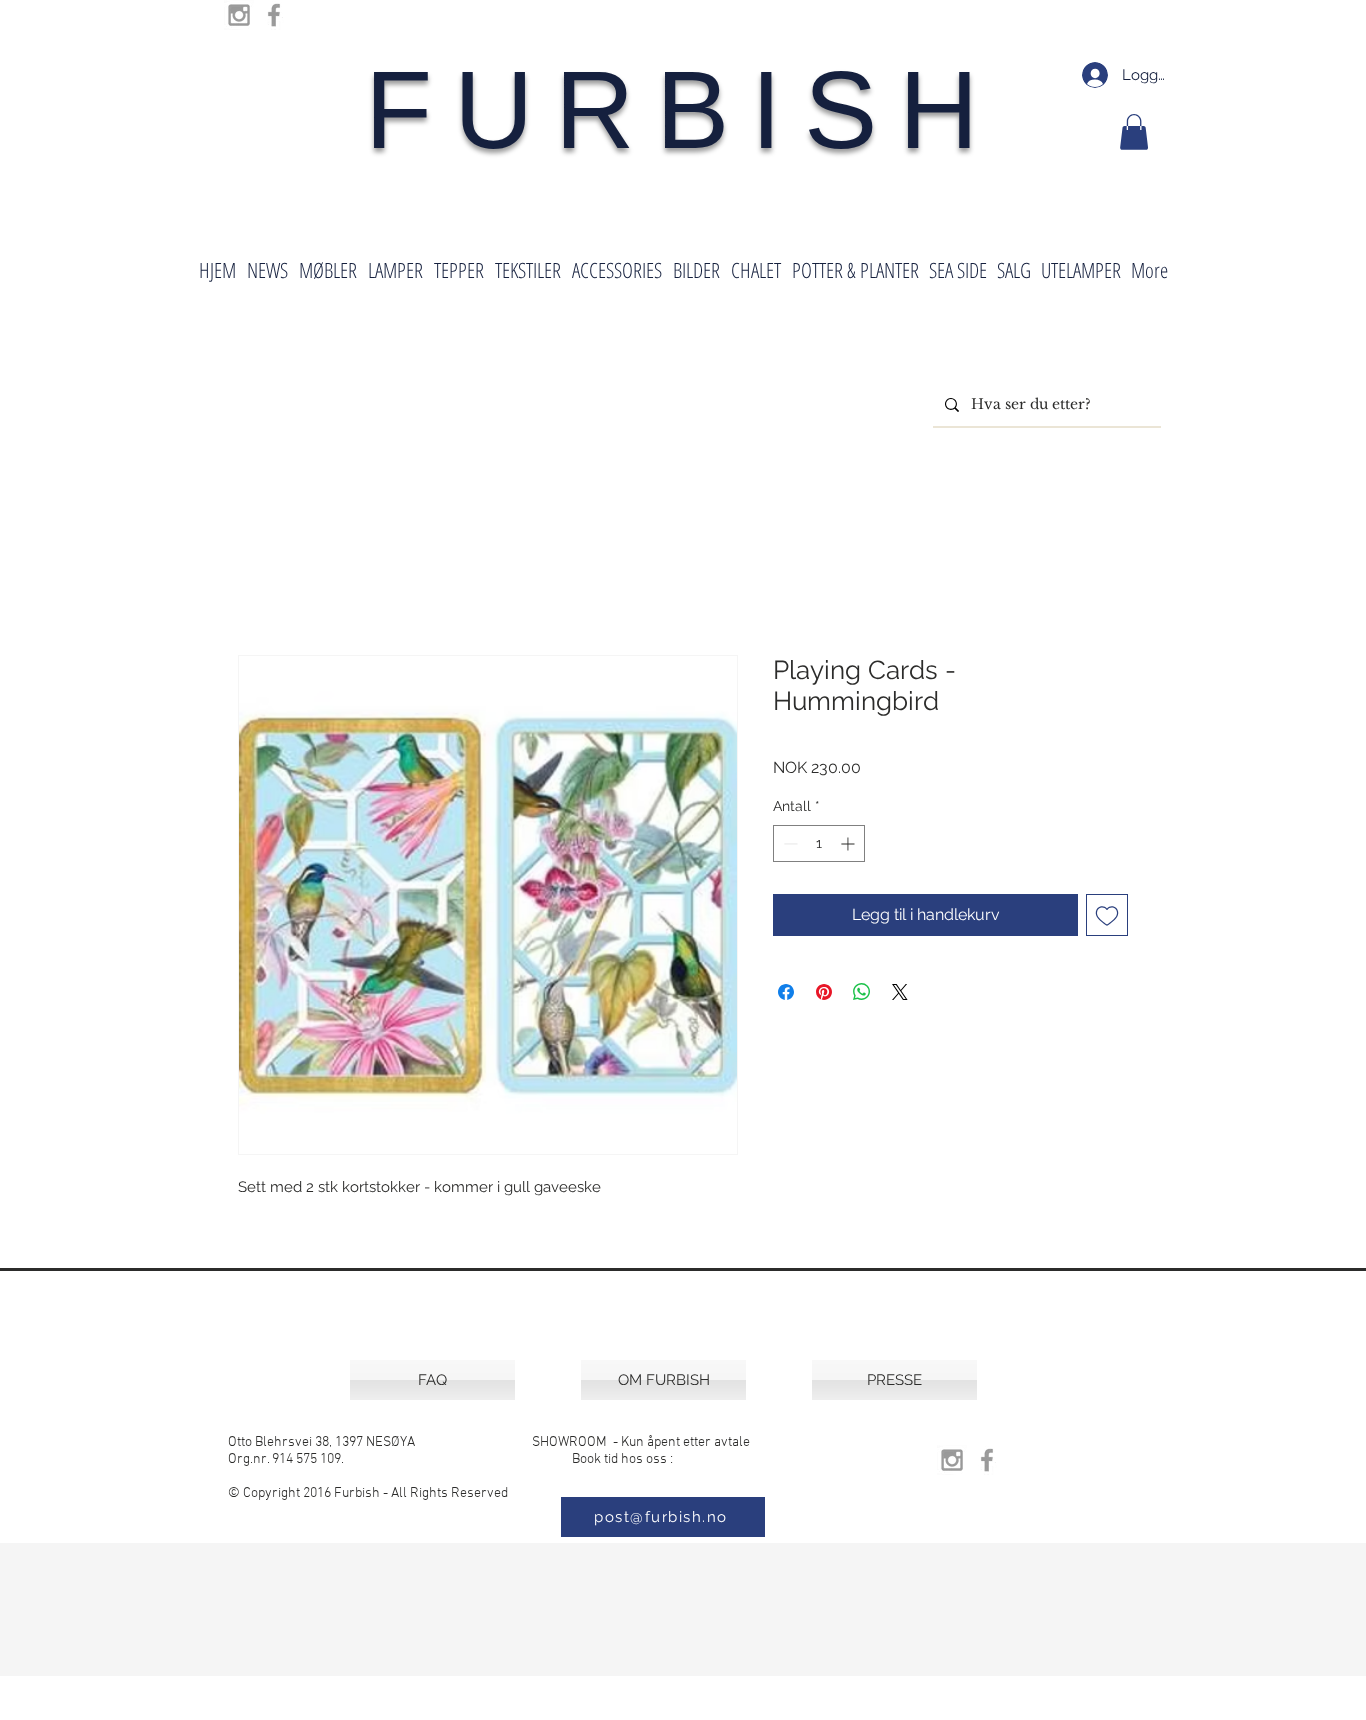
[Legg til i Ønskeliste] (1107, 915)
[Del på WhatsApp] (862, 992)
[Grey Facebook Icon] (274, 15)
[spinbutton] (819, 843)
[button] (1134, 132)
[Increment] (849, 843)
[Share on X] (900, 992)
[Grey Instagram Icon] (239, 15)
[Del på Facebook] (786, 992)
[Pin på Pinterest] (824, 992)
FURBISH (682, 109)
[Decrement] (788, 843)
